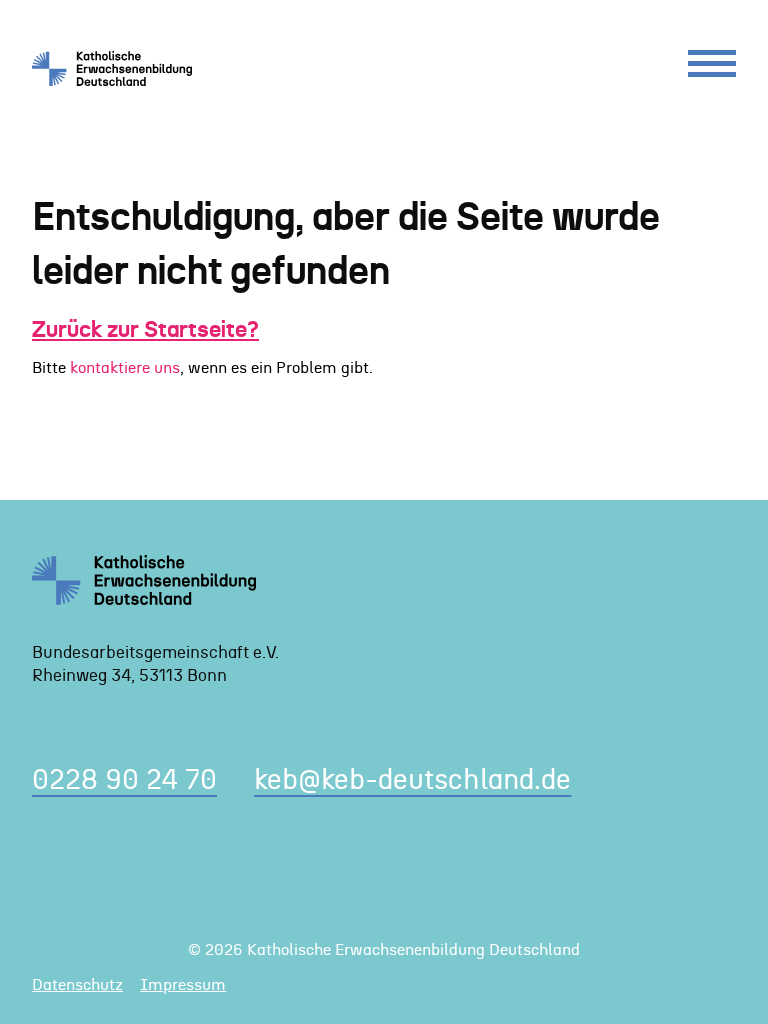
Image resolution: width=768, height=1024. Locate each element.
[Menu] (712, 68)
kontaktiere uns (125, 368)
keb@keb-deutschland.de (412, 781)
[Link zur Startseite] (119, 68)
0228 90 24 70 (124, 781)
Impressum (183, 985)
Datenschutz (77, 985)
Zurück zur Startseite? (145, 330)
